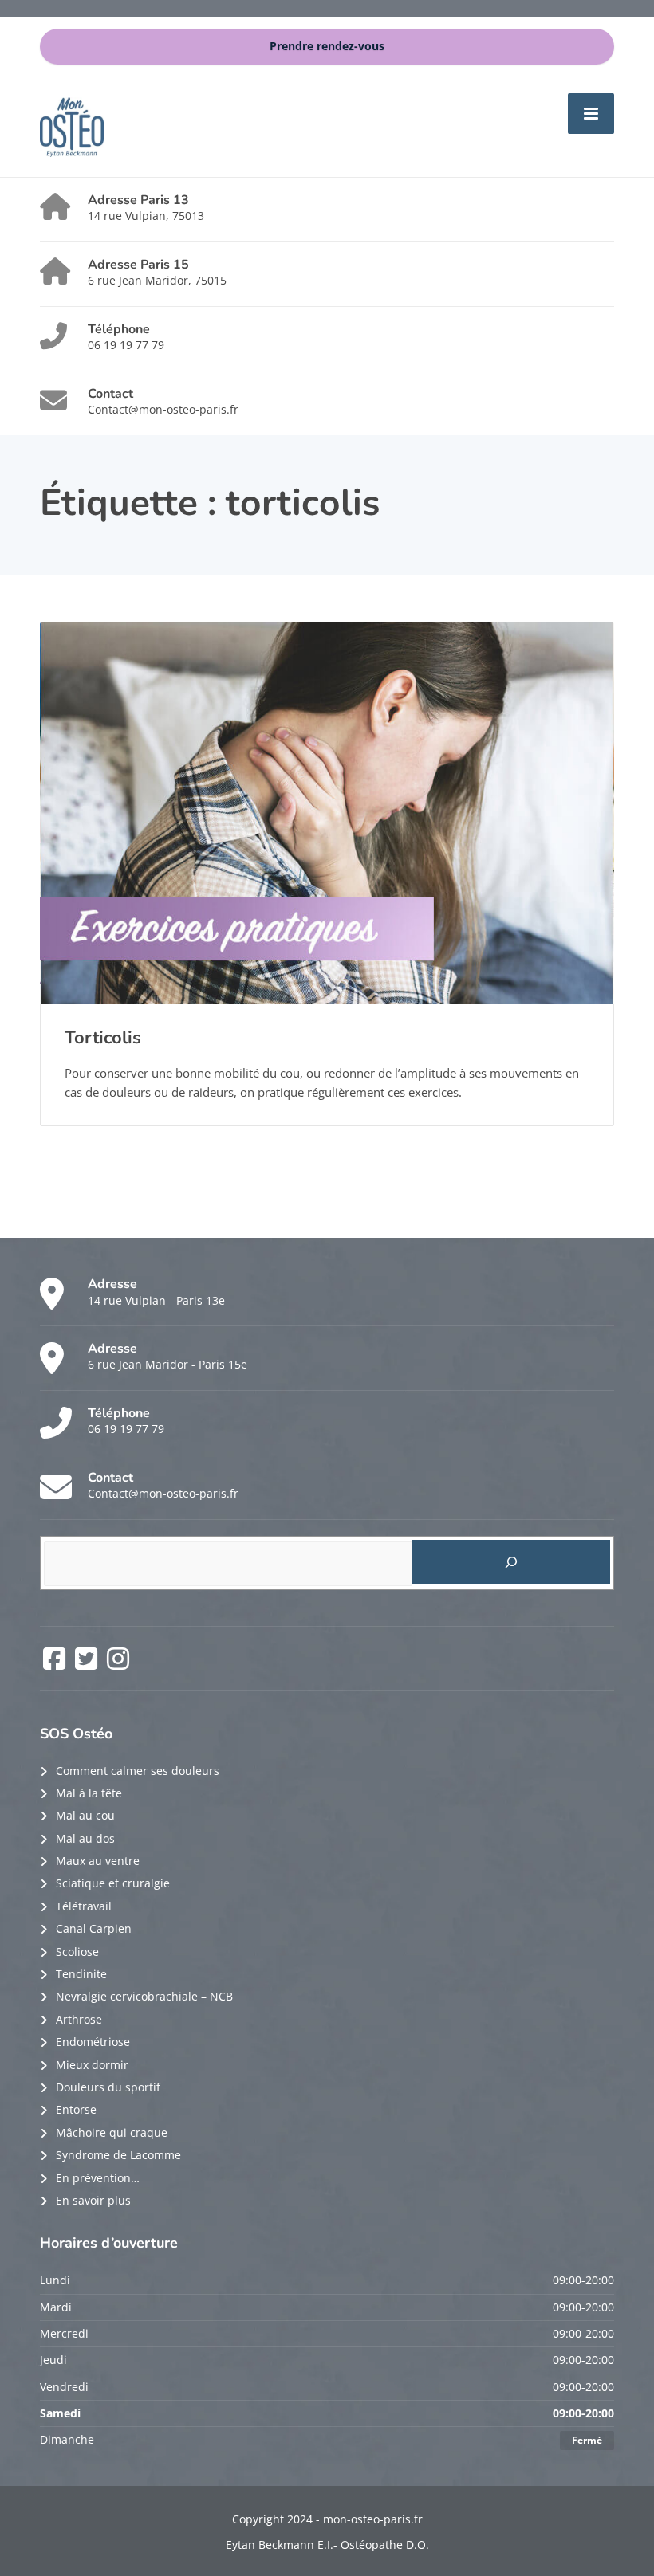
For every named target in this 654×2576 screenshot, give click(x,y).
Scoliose (77, 1952)
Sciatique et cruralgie (113, 1883)
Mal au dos (85, 1838)
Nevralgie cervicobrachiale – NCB (144, 1996)
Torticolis (103, 1038)
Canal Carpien (94, 1928)
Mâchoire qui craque (112, 2132)
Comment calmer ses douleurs (138, 1771)
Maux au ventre (98, 1861)
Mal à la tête (89, 1793)
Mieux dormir (92, 2065)
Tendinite (81, 1974)
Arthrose (79, 2019)
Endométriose (93, 2042)
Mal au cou (85, 1815)
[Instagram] (118, 1664)
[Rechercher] (512, 1562)
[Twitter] (88, 1664)
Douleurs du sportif (108, 2087)
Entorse (76, 2109)
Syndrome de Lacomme (118, 2155)
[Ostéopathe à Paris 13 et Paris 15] (72, 126)
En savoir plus (93, 2200)
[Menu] (591, 113)
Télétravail (84, 1906)
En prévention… (98, 2178)
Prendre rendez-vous (327, 46)
